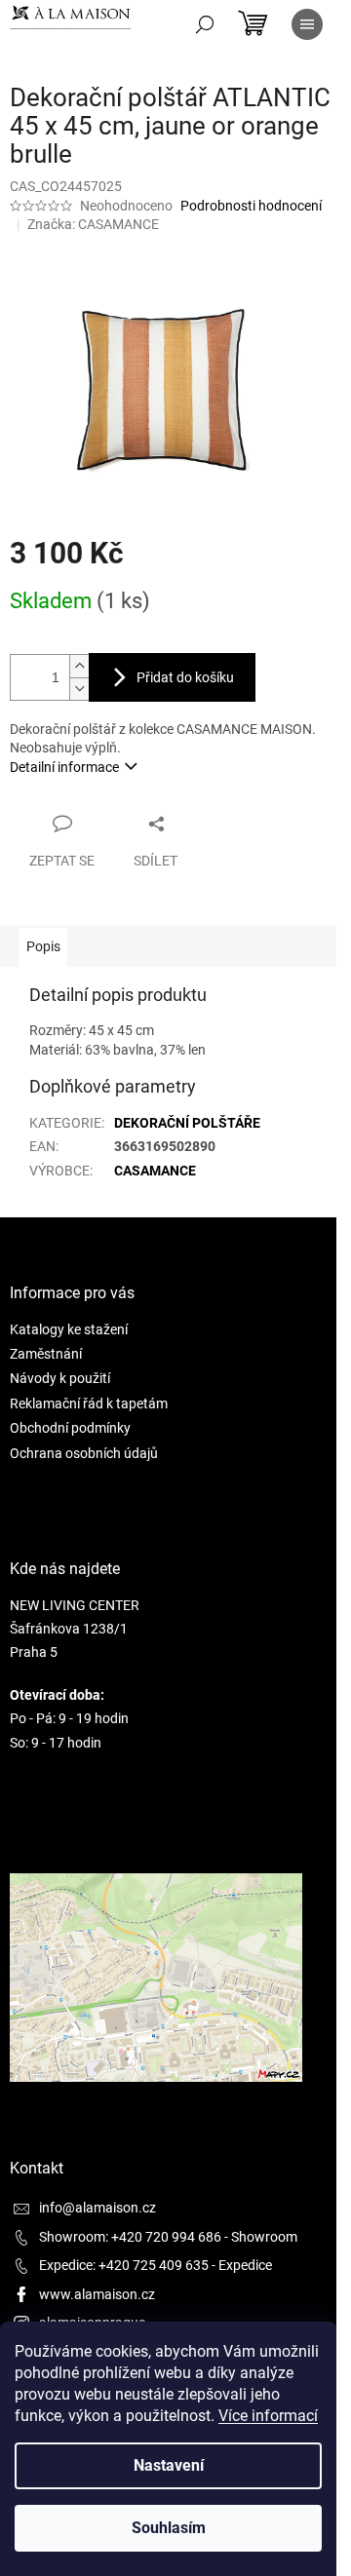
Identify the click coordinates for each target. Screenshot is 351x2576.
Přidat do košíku (185, 677)
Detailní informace (64, 767)
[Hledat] (205, 24)
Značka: (93, 224)
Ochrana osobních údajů (84, 1453)
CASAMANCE (155, 1171)
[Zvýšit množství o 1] (79, 666)
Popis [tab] (43, 946)
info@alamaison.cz (97, 2208)
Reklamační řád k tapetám (89, 1403)
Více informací (268, 2416)
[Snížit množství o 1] (79, 689)
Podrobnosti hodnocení (251, 206)
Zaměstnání (46, 1354)
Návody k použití (60, 1378)
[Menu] (307, 24)
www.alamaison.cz (97, 2294)
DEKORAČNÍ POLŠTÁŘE (187, 1123)
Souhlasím (169, 2528)
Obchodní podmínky (70, 1428)
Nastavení (169, 2465)
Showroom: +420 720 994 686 (130, 2237)
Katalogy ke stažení (69, 1329)
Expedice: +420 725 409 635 (124, 2265)
